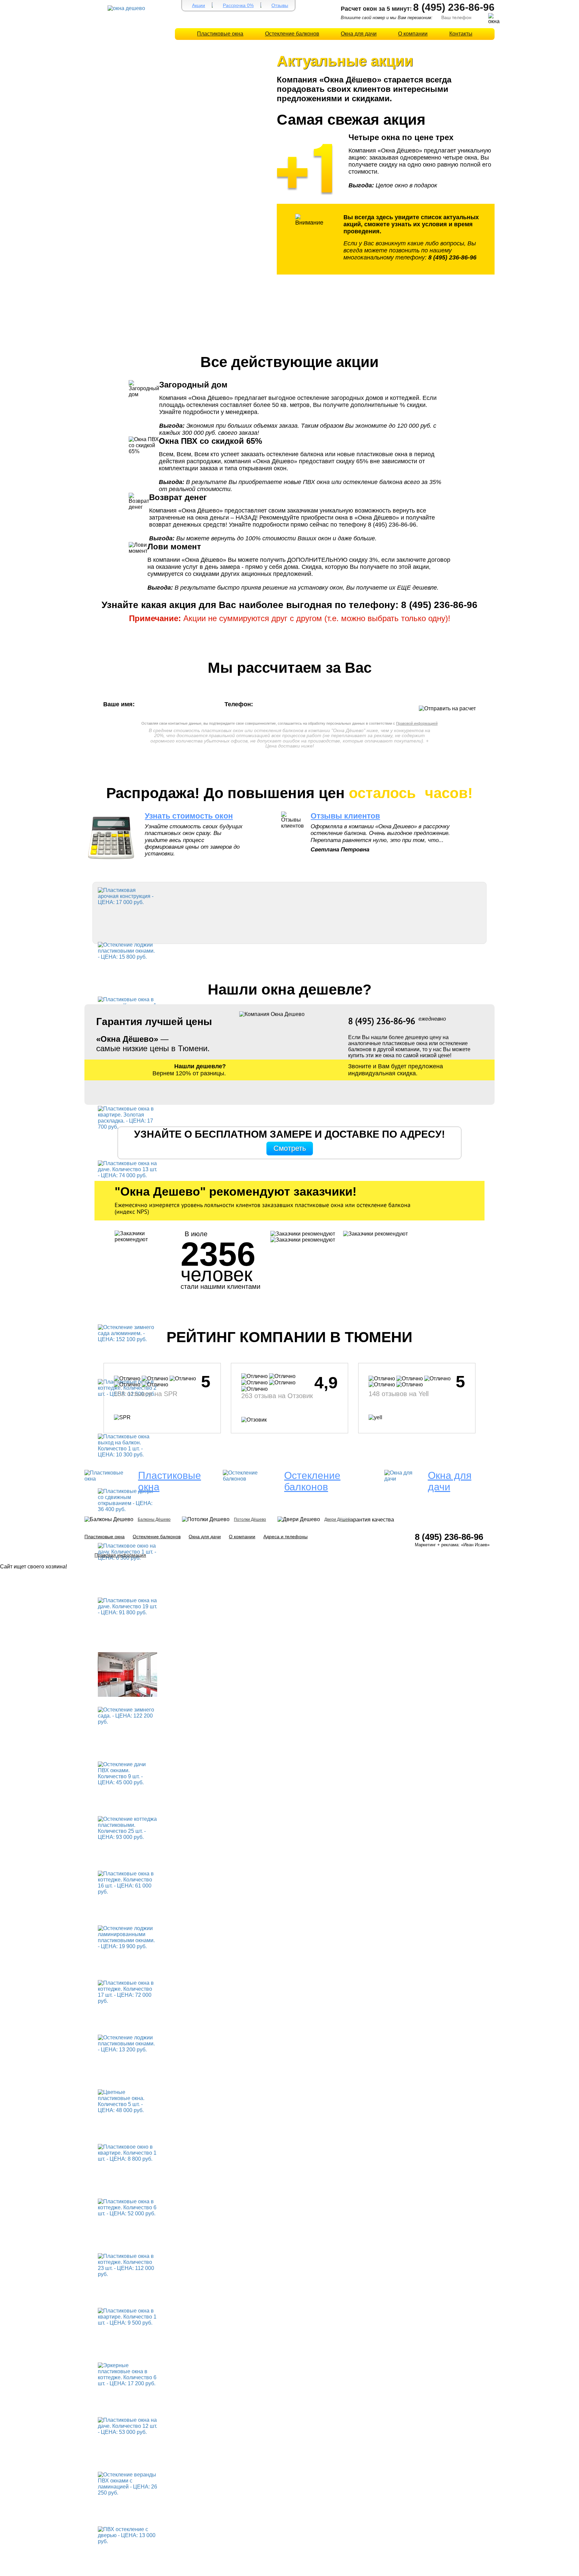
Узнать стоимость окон (189, 816)
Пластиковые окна (220, 34)
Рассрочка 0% (238, 5)
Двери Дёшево (338, 1519)
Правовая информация (120, 1555)
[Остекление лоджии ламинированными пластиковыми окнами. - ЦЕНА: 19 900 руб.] (127, 1937)
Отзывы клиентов (345, 816)
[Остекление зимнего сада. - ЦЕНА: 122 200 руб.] (127, 1715)
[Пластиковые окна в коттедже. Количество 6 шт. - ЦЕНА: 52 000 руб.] (127, 2207)
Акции (199, 5)
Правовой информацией (417, 723)
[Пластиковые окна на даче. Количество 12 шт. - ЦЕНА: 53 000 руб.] (127, 2426)
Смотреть (290, 1148)
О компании (413, 34)
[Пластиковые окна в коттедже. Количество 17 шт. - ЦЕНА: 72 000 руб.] (127, 1992)
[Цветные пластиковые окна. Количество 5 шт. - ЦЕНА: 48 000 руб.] (127, 2101)
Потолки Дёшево (250, 1519)
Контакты (461, 34)
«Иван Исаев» (475, 1545)
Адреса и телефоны (285, 1537)
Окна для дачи (359, 34)
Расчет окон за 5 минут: (376, 9)
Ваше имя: (121, 704)
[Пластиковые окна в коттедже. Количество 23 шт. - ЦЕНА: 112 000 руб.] (127, 2265)
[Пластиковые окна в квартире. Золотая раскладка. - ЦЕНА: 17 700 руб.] (127, 1117)
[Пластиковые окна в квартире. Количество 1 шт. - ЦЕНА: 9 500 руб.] (127, 2316)
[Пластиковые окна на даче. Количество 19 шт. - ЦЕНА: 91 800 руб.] (127, 1606)
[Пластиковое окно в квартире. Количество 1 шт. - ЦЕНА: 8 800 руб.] (127, 2152)
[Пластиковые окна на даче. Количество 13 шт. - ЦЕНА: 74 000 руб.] (127, 1169)
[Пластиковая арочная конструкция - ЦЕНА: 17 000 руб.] (127, 896)
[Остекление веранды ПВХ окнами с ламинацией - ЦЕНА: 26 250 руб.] (127, 2483)
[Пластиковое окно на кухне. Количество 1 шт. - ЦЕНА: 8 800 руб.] (127, 1674)
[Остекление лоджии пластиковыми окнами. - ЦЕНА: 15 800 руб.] (127, 950)
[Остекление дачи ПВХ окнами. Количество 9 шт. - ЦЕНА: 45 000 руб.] (127, 1773)
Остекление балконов (292, 34)
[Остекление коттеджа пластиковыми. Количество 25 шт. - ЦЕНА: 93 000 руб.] (127, 1828)
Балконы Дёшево (154, 1519)
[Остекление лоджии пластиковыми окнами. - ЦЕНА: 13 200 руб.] (127, 2043)
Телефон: (240, 704)
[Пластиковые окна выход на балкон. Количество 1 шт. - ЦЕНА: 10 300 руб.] (127, 1445)
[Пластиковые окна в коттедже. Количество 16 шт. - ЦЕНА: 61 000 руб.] (127, 1882)
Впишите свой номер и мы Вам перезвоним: (387, 18)
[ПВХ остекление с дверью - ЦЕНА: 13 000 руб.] (127, 2535)
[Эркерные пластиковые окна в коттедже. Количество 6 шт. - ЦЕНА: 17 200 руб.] (127, 2374)
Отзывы (280, 5)
